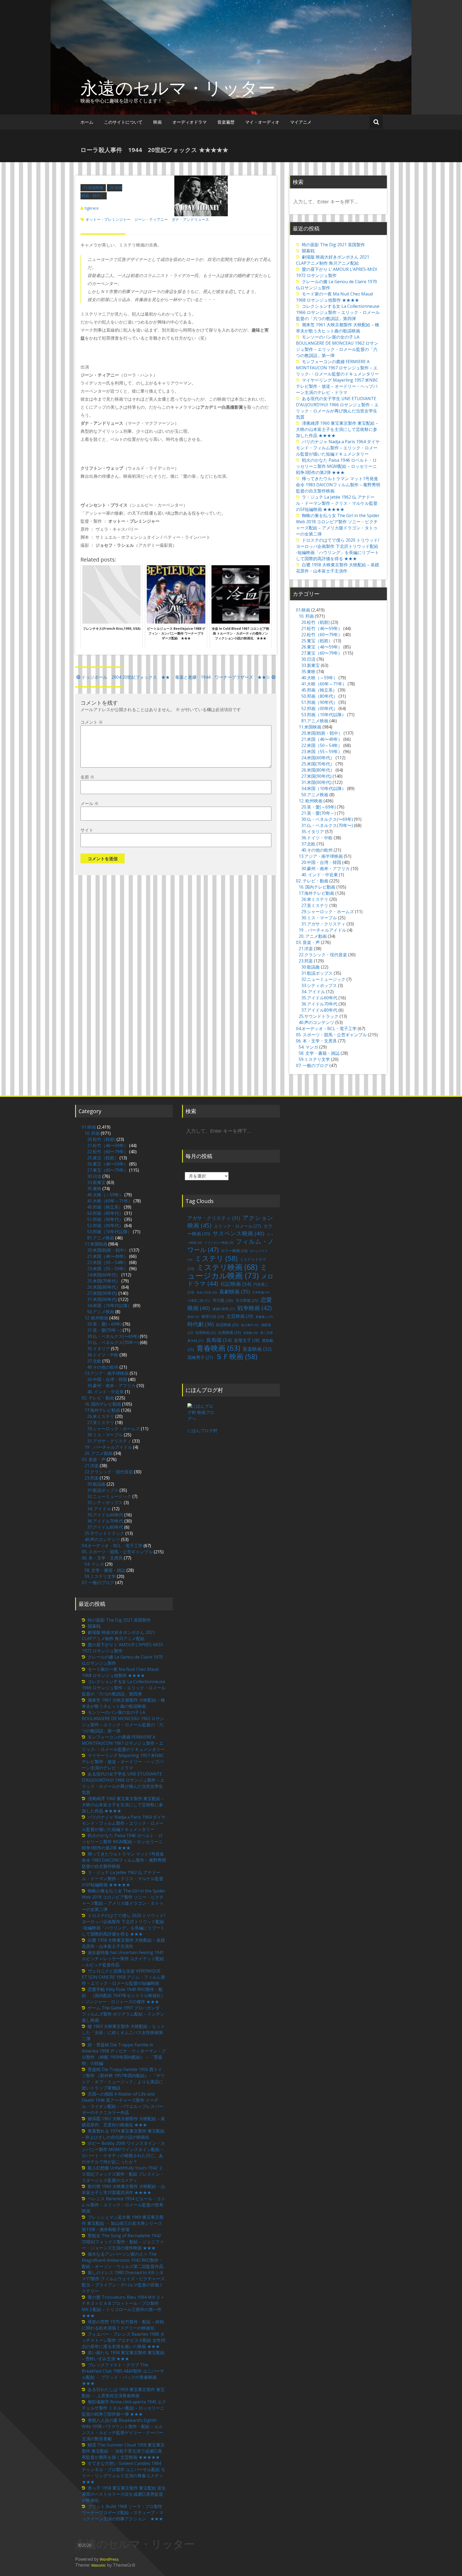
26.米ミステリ (315, 899)
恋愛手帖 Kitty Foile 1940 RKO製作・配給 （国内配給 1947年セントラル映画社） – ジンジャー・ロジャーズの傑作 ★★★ (124, 1995)
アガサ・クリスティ (214, 1218)
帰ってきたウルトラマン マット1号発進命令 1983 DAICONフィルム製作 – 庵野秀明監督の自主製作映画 (338, 485)
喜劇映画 (234, 1291)
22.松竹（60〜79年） (322, 635)
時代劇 (201, 1324)
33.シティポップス (319, 985)
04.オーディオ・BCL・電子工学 (326, 1029)
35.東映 (308, 671)
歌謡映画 (227, 1325)
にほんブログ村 (202, 1431)
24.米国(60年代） (318, 758)
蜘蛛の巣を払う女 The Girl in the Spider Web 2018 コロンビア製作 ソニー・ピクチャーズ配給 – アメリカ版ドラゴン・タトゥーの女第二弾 (338, 525)
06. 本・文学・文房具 (316, 1041)
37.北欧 (308, 844)
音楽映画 (257, 1349)
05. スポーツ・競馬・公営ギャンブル (331, 1035)
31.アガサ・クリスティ (323, 924)
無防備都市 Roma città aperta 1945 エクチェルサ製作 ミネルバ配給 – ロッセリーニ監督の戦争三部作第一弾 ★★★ (124, 2408)
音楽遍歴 (226, 122)
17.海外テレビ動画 (316, 893)
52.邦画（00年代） (319, 708)
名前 (87, 777)
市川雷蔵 (247, 1300)
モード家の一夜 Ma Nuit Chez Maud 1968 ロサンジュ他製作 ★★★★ (334, 297)
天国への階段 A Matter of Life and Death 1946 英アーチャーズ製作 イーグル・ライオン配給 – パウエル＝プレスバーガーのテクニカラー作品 (123, 2103)
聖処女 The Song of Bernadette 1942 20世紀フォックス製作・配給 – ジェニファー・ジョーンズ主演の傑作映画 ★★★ (123, 2242)
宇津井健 (261, 1292)
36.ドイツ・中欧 (317, 838)
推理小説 (213, 1316)
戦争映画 (255, 1308)
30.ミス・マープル (319, 918)
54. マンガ (308, 1047)
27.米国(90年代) (316, 776)
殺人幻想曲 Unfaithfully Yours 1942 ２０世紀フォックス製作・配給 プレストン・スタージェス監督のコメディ (123, 2174)
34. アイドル (313, 992)
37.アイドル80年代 (319, 1010)
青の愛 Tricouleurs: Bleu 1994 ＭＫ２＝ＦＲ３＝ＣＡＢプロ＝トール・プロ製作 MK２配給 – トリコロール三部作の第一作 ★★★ (123, 2306)
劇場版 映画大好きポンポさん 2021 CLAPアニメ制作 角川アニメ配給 (333, 260)
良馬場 (219, 1340)
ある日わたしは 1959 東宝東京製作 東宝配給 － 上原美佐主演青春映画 (123, 2393)
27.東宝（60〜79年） (322, 653)
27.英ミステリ (315, 905)
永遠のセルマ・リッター (178, 88)
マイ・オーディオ (262, 122)
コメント (92, 722)
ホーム (87, 122)
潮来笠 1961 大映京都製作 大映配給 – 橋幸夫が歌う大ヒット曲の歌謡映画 (338, 328)
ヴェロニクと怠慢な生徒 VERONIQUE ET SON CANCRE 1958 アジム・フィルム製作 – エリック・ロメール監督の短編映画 (124, 1977)
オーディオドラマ (190, 122)
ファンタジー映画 (219, 1243)
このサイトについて (123, 122)
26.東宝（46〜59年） (322, 647)
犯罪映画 (206, 1333)
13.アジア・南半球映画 (321, 856)
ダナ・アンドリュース (190, 219)
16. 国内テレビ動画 (317, 887)
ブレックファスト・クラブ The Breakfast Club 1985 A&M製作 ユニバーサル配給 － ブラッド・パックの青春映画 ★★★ (123, 2374)
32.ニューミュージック (323, 979)
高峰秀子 (200, 1357)
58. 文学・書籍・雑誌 (319, 1053)
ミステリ (216, 1258)
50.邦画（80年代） (319, 696)
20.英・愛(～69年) (319, 807)
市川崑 (223, 1300)
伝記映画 (236, 1284)
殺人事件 (250, 1325)
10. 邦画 (306, 616)
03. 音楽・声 (308, 942)
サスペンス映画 (238, 1233)
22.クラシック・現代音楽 (323, 955)
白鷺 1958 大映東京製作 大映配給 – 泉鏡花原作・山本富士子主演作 (338, 568)
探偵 (193, 1317)
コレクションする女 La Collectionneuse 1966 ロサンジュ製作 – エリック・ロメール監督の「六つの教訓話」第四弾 (338, 312)
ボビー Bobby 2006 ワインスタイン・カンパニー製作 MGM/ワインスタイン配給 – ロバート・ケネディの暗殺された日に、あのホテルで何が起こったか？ (123, 2152)
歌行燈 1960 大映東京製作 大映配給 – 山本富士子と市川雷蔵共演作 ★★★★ (123, 2189)
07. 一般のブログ (312, 1065)
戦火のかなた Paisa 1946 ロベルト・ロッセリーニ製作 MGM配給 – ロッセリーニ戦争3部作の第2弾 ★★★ (336, 466)
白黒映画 (230, 1332)
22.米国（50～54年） (322, 745)
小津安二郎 (199, 1301)
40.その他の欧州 (317, 850)
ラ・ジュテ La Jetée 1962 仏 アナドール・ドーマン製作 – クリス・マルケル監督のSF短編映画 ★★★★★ (337, 503)
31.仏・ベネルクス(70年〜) (327, 825)
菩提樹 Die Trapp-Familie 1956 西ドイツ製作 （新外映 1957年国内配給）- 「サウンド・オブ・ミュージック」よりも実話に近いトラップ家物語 (123, 2079)
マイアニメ (301, 122)
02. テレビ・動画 (312, 881)
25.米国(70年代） (318, 764)
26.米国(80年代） (318, 770)
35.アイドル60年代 (319, 998)
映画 (157, 122)
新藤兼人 (264, 1317)
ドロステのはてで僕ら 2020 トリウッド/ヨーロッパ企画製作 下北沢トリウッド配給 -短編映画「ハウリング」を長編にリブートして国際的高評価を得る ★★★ (338, 549)
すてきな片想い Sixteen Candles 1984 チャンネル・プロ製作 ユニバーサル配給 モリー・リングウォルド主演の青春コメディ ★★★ (125, 2473)
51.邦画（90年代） (319, 702)
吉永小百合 (207, 1292)
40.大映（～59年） (319, 678)
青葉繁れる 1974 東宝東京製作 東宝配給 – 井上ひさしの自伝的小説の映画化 (123, 2134)
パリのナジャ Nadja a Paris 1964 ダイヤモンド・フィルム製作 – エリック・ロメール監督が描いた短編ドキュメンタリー (338, 448)
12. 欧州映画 (311, 801)
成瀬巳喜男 (224, 1309)
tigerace (92, 208)
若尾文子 (247, 1340)
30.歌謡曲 (311, 967)
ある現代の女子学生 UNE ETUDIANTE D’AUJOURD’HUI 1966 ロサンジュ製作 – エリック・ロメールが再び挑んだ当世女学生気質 (337, 408)
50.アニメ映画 (315, 795)
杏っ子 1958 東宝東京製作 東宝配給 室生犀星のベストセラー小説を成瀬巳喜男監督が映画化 (124, 2494)
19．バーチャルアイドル (322, 930)
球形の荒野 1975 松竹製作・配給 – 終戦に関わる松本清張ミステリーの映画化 (123, 2325)
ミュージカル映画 (228, 1271)
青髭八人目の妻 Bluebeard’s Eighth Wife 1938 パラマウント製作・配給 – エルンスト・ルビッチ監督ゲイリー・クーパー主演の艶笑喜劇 (122, 2429)
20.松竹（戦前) (315, 622)
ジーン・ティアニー (151, 219)
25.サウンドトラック (319, 1016)
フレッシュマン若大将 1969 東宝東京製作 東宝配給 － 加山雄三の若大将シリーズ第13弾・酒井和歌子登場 (123, 2223)
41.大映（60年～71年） (324, 684)
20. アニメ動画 (313, 936)
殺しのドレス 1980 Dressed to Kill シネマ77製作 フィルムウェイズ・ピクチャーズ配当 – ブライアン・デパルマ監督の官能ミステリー (123, 2282)
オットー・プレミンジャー (108, 219)
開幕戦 (308, 251)
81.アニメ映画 (315, 721)
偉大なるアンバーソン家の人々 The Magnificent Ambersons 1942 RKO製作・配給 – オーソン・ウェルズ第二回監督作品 (123, 2260)
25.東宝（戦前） (317, 641)
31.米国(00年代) (316, 782)
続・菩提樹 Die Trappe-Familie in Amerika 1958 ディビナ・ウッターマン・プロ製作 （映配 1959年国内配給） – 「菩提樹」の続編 (124, 2054)
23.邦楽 (306, 961)
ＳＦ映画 (236, 1356)
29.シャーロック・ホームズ (328, 912)
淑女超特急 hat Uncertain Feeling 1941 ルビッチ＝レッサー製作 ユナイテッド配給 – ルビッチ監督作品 (123, 1959)
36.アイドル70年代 (319, 1004)
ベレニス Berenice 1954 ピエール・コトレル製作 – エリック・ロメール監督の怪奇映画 (124, 2205)
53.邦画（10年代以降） (324, 715)
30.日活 (308, 659)
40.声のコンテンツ (316, 1022)
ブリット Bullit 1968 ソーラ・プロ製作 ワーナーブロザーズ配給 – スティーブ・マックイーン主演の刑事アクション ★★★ (123, 2513)
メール (90, 803)
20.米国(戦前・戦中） (322, 733)
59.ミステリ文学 (314, 1059)
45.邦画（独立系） (319, 690)
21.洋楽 (306, 949)
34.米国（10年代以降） (324, 788)
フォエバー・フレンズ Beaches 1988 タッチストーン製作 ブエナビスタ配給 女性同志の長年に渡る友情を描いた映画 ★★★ (124, 2340)
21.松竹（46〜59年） (322, 628)
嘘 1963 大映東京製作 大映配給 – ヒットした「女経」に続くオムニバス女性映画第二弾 (123, 2032)
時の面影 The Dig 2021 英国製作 (333, 245)
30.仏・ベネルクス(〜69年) (327, 819)
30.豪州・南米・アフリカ (326, 868)
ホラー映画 (234, 1251)
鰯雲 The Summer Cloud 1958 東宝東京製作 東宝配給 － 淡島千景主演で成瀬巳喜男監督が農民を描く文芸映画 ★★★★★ (123, 2451)
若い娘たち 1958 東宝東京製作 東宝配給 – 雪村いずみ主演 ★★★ (123, 2356)
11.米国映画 (93, 187)
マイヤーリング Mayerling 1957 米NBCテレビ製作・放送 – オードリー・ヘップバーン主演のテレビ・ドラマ (337, 386)
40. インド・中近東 (320, 875)
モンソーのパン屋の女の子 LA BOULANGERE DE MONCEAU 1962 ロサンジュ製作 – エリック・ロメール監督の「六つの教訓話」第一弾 (337, 346)
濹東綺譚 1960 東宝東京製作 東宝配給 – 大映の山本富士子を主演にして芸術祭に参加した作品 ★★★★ (337, 429)
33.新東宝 (311, 665)
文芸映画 (240, 1316)
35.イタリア (313, 832)
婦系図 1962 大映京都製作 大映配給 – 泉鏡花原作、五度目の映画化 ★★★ (123, 2122)
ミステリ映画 (227, 1267)
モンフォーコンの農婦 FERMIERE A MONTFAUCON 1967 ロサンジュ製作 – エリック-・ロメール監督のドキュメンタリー (337, 368)
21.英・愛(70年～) (319, 813)
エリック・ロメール (237, 1226)
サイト (87, 830)
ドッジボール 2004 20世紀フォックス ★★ (126, 677)
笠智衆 (251, 1333)
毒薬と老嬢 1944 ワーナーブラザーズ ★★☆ (223, 677)
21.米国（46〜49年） (322, 739)
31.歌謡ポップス (317, 973)
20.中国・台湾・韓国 (321, 862)
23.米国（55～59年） (322, 752)
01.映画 (303, 610)
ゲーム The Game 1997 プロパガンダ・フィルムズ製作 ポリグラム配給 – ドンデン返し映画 (123, 2014)
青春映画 (218, 1348)
